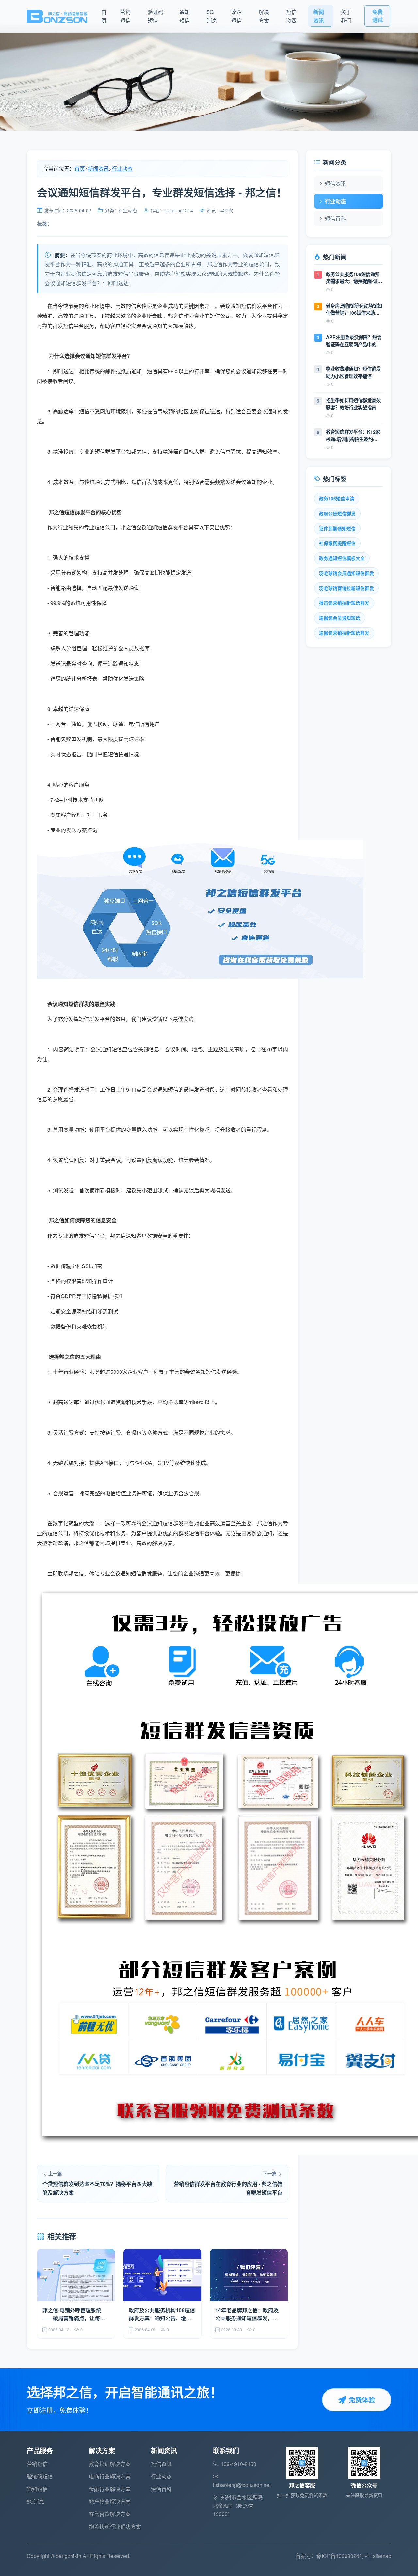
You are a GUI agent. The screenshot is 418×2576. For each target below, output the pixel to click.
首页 (104, 16)
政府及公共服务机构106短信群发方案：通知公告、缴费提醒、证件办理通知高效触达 (162, 2314)
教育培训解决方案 (110, 2464)
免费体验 (362, 2400)
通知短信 (185, 16)
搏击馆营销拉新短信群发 (344, 603)
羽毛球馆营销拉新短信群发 (346, 588)
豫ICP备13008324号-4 (343, 2556)
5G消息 (212, 16)
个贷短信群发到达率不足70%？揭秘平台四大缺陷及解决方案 (97, 2188)
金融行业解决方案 (110, 2489)
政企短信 (236, 16)
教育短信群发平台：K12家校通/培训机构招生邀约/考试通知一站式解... (353, 435)
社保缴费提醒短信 (337, 543)
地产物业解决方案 (110, 2501)
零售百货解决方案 (110, 2514)
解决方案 (264, 16)
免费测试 (378, 16)
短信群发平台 (110, 451)
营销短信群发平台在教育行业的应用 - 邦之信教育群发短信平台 (228, 2188)
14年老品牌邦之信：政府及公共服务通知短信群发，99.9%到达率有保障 (247, 2314)
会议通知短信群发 (131, 1573)
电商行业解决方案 (110, 2476)
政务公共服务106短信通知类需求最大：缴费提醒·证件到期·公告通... (354, 278)
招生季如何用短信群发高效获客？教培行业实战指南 (353, 404)
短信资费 (291, 16)
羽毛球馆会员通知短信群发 (346, 573)
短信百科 (335, 218)
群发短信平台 (68, 326)
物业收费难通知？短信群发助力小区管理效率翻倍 (353, 372)
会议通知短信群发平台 (168, 1523)
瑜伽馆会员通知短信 (340, 618)
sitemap (382, 2556)
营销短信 (125, 16)
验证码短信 (155, 16)
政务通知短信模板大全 (342, 558)
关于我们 (346, 16)
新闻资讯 (319, 16)
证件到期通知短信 (337, 528)
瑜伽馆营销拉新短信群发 (344, 633)
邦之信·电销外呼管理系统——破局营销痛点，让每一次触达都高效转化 (74, 2314)
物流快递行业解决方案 (115, 2527)
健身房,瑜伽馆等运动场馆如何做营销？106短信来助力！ (354, 310)
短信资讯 (335, 184)
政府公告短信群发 (337, 513)
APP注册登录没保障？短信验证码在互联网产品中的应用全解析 (354, 341)
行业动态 (122, 169)
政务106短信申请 (337, 498)
